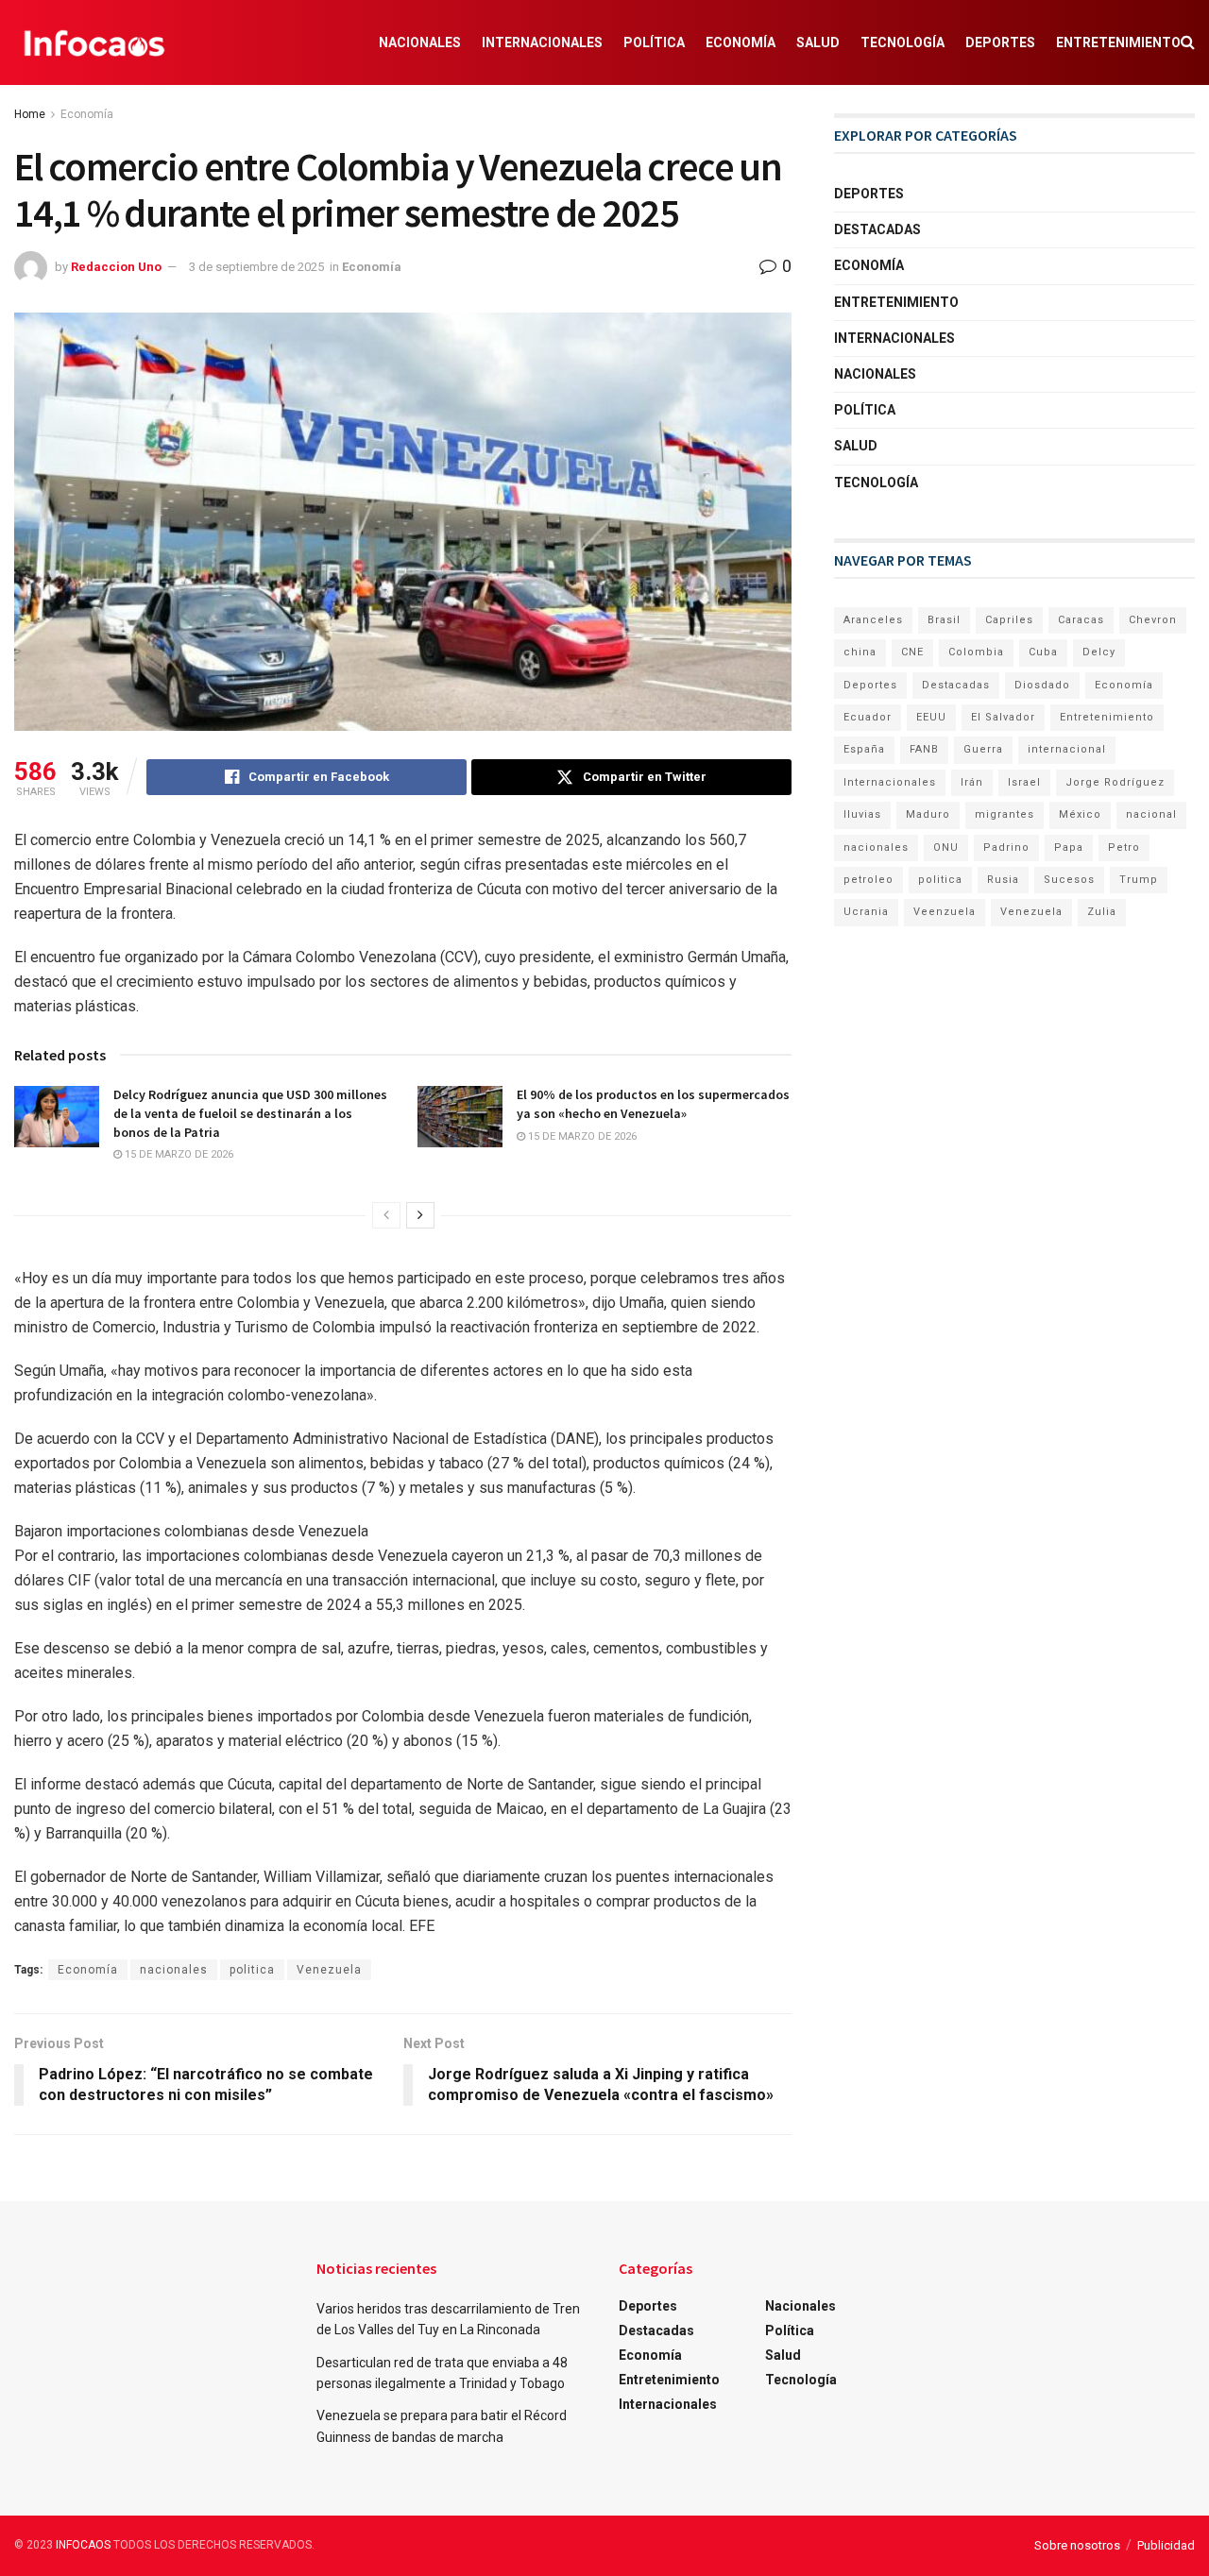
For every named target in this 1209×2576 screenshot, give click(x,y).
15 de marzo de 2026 (178, 1154)
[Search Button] (1188, 42)
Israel (1024, 782)
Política (654, 42)
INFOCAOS (83, 2545)
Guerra (983, 749)
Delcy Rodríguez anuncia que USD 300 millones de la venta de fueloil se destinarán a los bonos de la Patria (250, 1113)
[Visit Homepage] (94, 42)
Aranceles (873, 620)
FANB (924, 749)
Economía (741, 42)
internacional (1067, 749)
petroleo (868, 880)
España (864, 749)
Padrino (1006, 847)
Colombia (976, 652)
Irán (972, 782)
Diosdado (1042, 685)
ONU (946, 847)
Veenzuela (945, 912)
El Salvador (1003, 717)
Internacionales (542, 42)
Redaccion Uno (116, 267)
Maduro (928, 814)
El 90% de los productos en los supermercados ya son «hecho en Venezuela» (653, 1104)
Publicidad (1166, 2545)
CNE (912, 652)
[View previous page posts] (386, 1215)
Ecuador (868, 717)
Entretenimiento (1118, 42)
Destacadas (877, 229)
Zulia (1102, 912)
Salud (818, 42)
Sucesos (1069, 880)
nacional (1151, 814)
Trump (1139, 880)
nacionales (174, 1970)
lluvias (862, 814)
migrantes (1005, 814)
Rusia (1003, 880)
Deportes (1000, 42)
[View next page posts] (420, 1215)
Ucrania (866, 912)
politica (252, 1970)
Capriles (1009, 620)
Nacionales (420, 42)
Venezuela (329, 1970)
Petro (1124, 847)
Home (30, 114)
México (1080, 814)
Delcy (1099, 652)
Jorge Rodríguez (1115, 782)
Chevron (1153, 620)
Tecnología (902, 42)
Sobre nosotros (1077, 2545)
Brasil (944, 620)
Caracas (1081, 620)
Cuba (1043, 652)
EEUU (931, 717)
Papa (1069, 847)
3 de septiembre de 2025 (256, 267)
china (860, 652)
